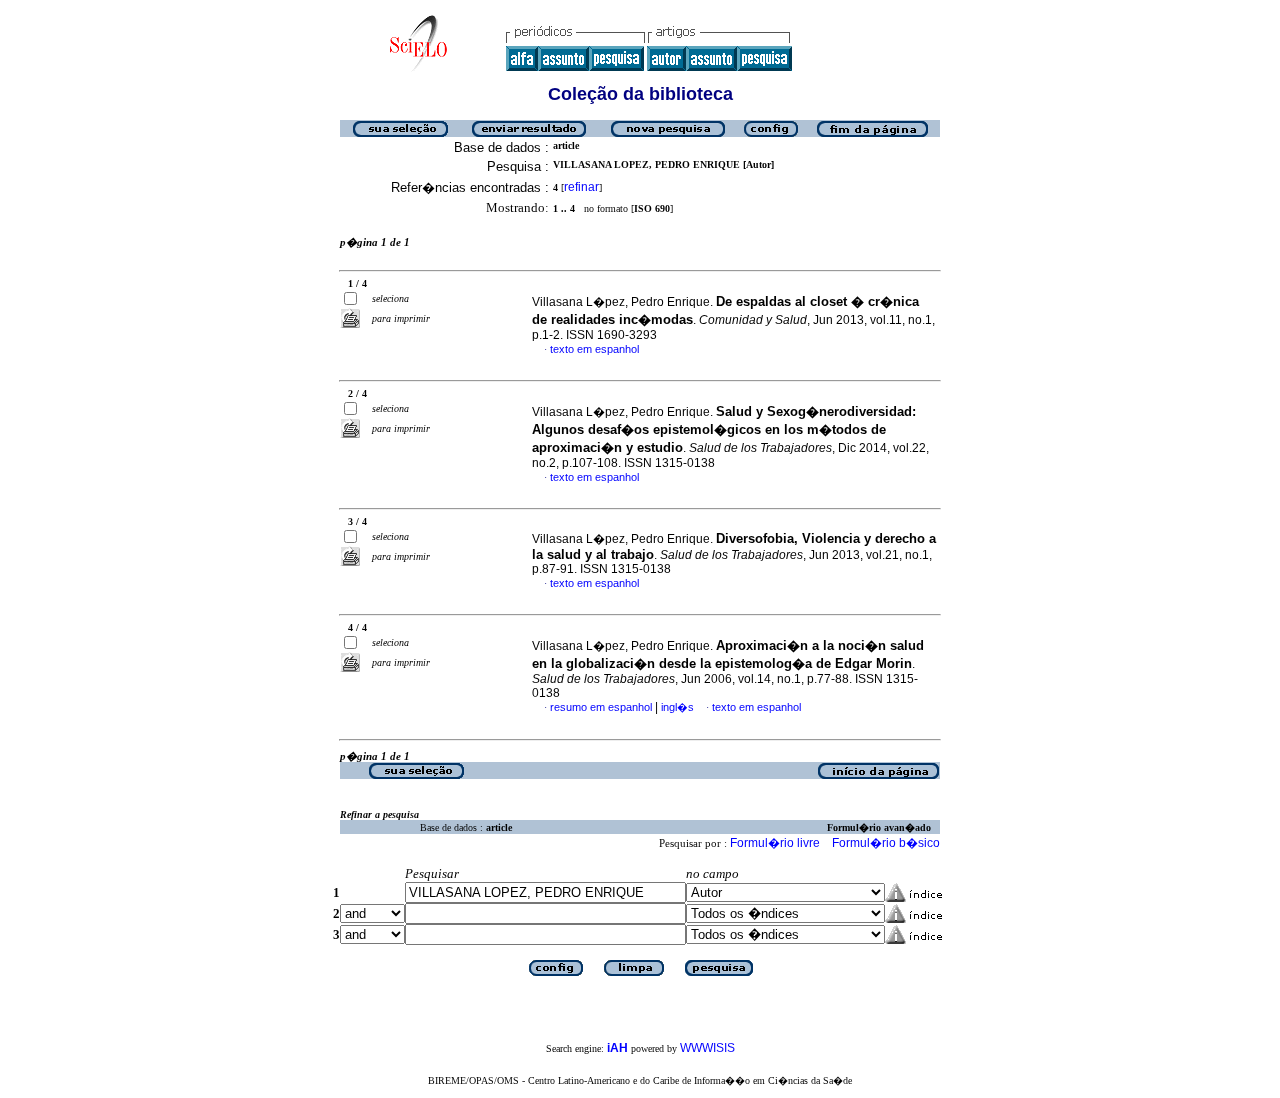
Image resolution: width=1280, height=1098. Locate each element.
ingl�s (677, 707)
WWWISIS (707, 1048)
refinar (581, 187)
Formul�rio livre (775, 843)
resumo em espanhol (601, 707)
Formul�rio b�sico (886, 843)
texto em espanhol (594, 349)
